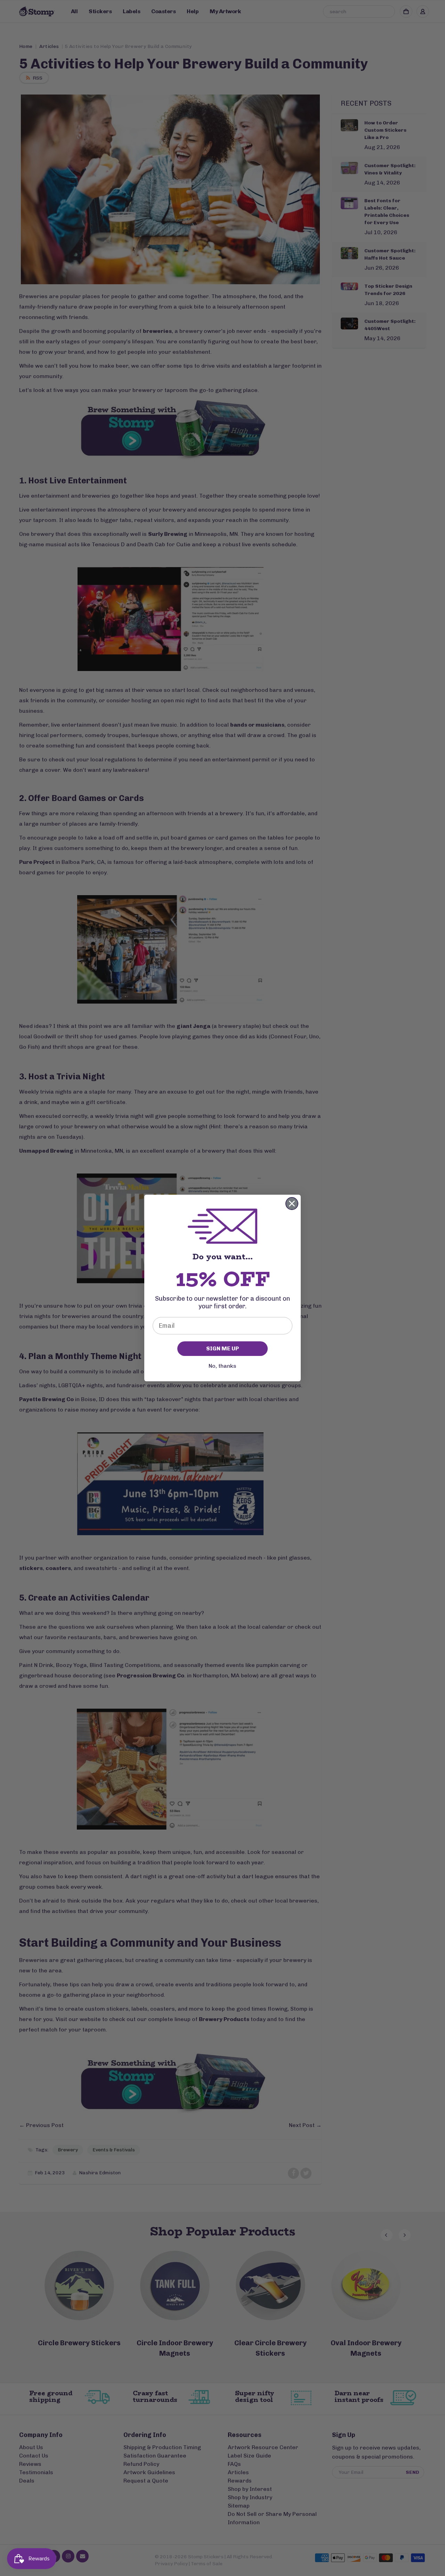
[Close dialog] (292, 1204)
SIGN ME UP (222, 1348)
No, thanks (222, 1366)
